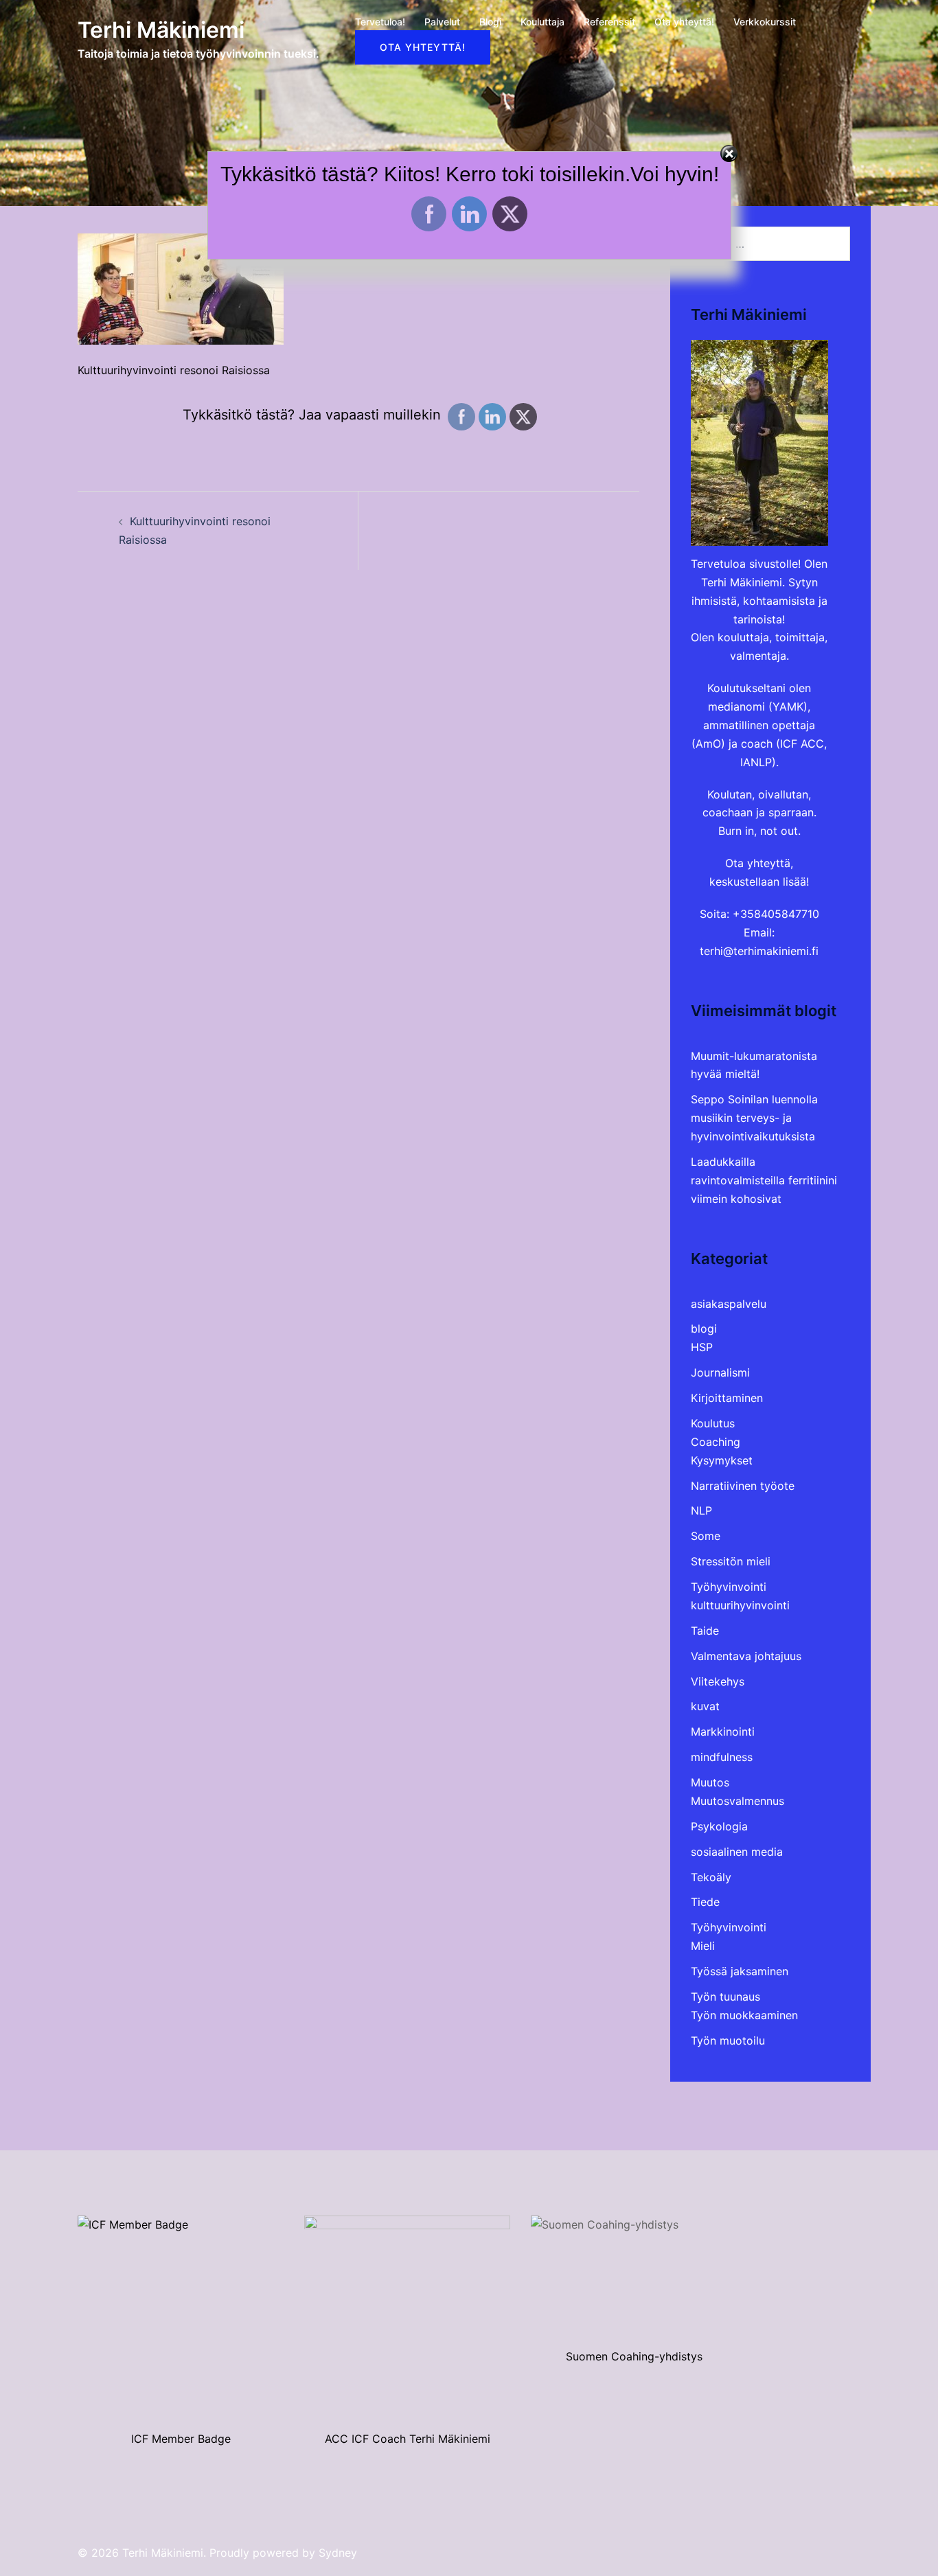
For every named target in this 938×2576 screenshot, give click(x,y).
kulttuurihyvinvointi (740, 1605)
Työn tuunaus (725, 1997)
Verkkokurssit (765, 22)
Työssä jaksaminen (740, 1971)
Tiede (705, 1902)
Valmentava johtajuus (746, 1656)
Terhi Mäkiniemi (161, 30)
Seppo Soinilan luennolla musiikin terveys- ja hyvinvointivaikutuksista (754, 1118)
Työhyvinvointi (729, 1587)
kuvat (705, 1706)
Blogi (490, 22)
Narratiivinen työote (743, 1486)
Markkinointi (723, 1732)
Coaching (716, 1442)
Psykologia (719, 1826)
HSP (702, 1347)
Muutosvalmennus (737, 1801)
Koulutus (713, 1423)
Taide (705, 1631)
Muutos (710, 1782)
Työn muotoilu (728, 2040)
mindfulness (722, 1757)
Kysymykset (722, 1460)
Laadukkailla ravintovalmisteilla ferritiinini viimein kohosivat (764, 1180)
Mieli (703, 1946)
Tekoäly (711, 1877)
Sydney (338, 2553)
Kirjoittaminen (727, 1398)
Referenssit (609, 22)
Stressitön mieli (731, 1561)
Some (706, 1536)
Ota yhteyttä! (684, 22)
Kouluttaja (542, 22)
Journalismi (720, 1372)
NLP (701, 1510)
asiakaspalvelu (729, 1304)
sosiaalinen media (737, 1852)
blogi (704, 1329)
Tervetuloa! (380, 22)
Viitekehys (718, 1681)
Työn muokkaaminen (744, 2015)
